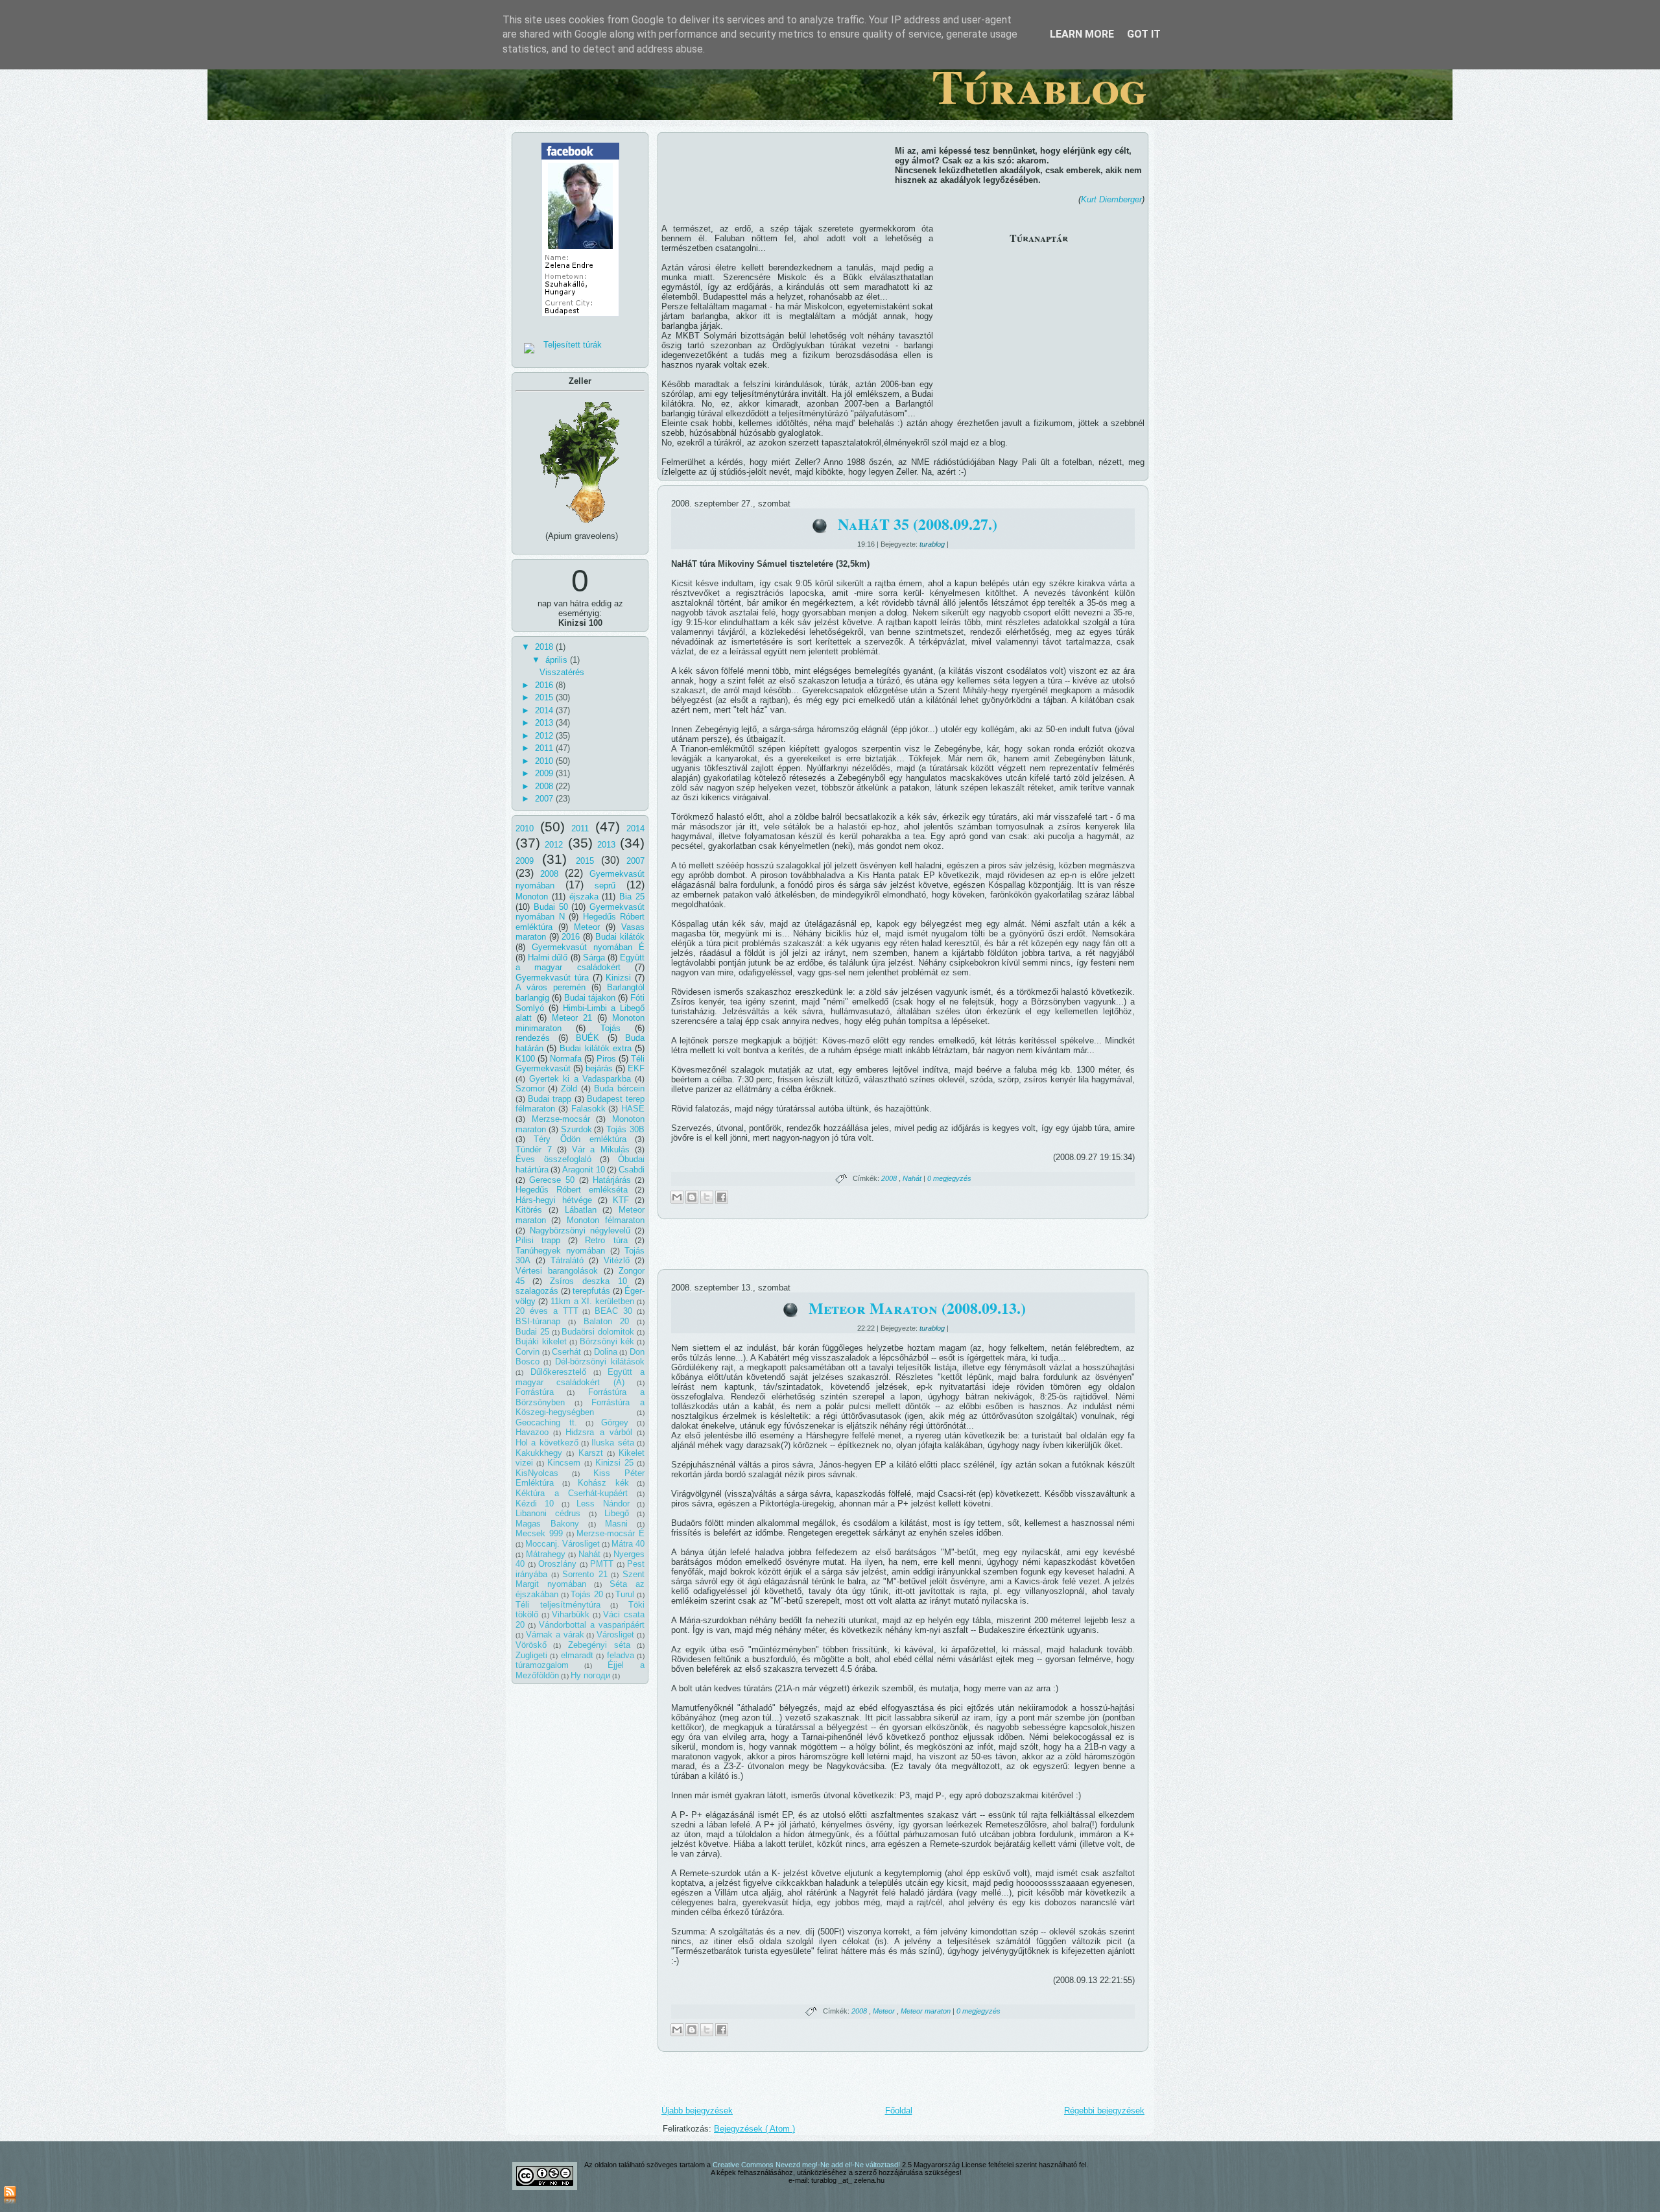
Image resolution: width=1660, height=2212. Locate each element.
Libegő (617, 1513)
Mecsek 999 (539, 1533)
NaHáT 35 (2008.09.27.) (918, 524)
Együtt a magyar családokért (580, 963)
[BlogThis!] (692, 1197)
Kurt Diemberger (1111, 199)
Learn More (1082, 34)
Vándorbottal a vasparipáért (592, 1625)
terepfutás (591, 1291)
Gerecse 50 (552, 1180)
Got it (1144, 34)
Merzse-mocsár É (611, 1533)
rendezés (533, 1038)
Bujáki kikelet (541, 1341)
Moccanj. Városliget (563, 1544)
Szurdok (576, 1129)
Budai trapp (550, 1099)
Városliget (615, 1635)
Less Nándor (603, 1504)
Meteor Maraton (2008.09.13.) (917, 1308)
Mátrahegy (546, 1554)
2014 (545, 710)
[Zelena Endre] (580, 320)
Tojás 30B (625, 1129)
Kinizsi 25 (614, 1463)
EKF (636, 1068)
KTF (621, 1200)
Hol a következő (547, 1443)
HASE (633, 1109)
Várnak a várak (555, 1635)
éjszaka (584, 897)
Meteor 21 (572, 1018)
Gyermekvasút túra (552, 978)
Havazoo (532, 1432)
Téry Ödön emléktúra (580, 1139)
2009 (545, 773)
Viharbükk (571, 1614)
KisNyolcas (537, 1473)
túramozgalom (542, 1665)
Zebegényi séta (599, 1645)
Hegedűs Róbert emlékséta (572, 1190)
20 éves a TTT (547, 1311)
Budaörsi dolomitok (598, 1332)
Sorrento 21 (585, 1574)
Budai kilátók (620, 937)
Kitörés (529, 1210)
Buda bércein (619, 1088)
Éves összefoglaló (553, 1159)
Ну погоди (590, 1675)
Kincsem (564, 1463)
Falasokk (588, 1109)
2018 (545, 647)
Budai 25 (532, 1332)
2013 (545, 723)
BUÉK (587, 1038)
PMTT (602, 1564)
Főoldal (899, 2111)
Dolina (606, 1352)
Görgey (615, 1422)
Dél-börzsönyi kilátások (600, 1362)
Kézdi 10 (535, 1504)
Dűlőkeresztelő (558, 1372)
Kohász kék (603, 1483)
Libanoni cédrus (548, 1513)
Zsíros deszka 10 (588, 1281)
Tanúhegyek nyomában (560, 1251)
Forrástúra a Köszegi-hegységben (580, 1408)
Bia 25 (632, 897)
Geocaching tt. (546, 1422)
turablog (933, 544)
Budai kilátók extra (595, 1048)
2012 (545, 736)
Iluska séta (612, 1443)
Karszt (591, 1453)
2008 (545, 786)
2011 (545, 748)
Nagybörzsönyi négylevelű (580, 1231)
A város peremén (551, 987)
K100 (525, 1059)
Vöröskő (531, 1645)
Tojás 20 (587, 1594)
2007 (545, 799)
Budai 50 (551, 907)
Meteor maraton (927, 2011)
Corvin (528, 1352)
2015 (545, 697)
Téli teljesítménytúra (558, 1605)
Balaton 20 (607, 1321)
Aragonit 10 (584, 1170)
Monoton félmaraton (606, 1220)
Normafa (566, 1059)
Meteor (587, 927)
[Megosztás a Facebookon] (722, 1197)
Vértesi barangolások (557, 1271)
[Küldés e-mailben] (677, 1197)
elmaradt (577, 1655)
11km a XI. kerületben (593, 1301)
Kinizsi (618, 978)
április (558, 660)
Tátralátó (567, 1260)
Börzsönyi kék (607, 1341)
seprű (605, 886)
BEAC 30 (613, 1311)
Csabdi (632, 1170)
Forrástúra (535, 1392)
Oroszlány (557, 1564)
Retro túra (606, 1240)
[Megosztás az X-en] (707, 1197)
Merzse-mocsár (561, 1119)
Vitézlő (617, 1260)
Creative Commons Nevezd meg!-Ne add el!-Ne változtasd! (807, 2165)
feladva (621, 1655)
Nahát (589, 1554)
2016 (545, 685)
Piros (606, 1059)
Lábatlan (581, 1210)
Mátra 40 (628, 1544)
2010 (545, 761)
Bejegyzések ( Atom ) (754, 2129)
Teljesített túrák (573, 345)
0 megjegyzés (949, 1178)
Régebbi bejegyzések (1104, 2111)
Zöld (569, 1088)
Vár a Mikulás (601, 1149)
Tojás (611, 1028)
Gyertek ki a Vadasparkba (580, 1079)
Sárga (594, 957)
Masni (616, 1524)
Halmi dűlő (548, 957)
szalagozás (537, 1291)
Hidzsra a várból (599, 1432)
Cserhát (566, 1352)
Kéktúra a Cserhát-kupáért (572, 1493)
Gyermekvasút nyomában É (588, 947)
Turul (625, 1594)
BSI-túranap (538, 1321)
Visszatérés (562, 672)
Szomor (530, 1088)
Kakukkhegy (539, 1453)
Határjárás (612, 1180)
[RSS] (10, 2196)
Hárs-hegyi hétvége (554, 1200)
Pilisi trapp (538, 1240)
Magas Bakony (547, 1524)
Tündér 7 (534, 1149)
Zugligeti (531, 1655)
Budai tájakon (590, 998)
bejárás (599, 1068)
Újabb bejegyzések (697, 2111)
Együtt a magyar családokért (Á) (580, 1377)
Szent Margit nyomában (580, 1579)
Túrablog (1039, 86)
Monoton (532, 897)
